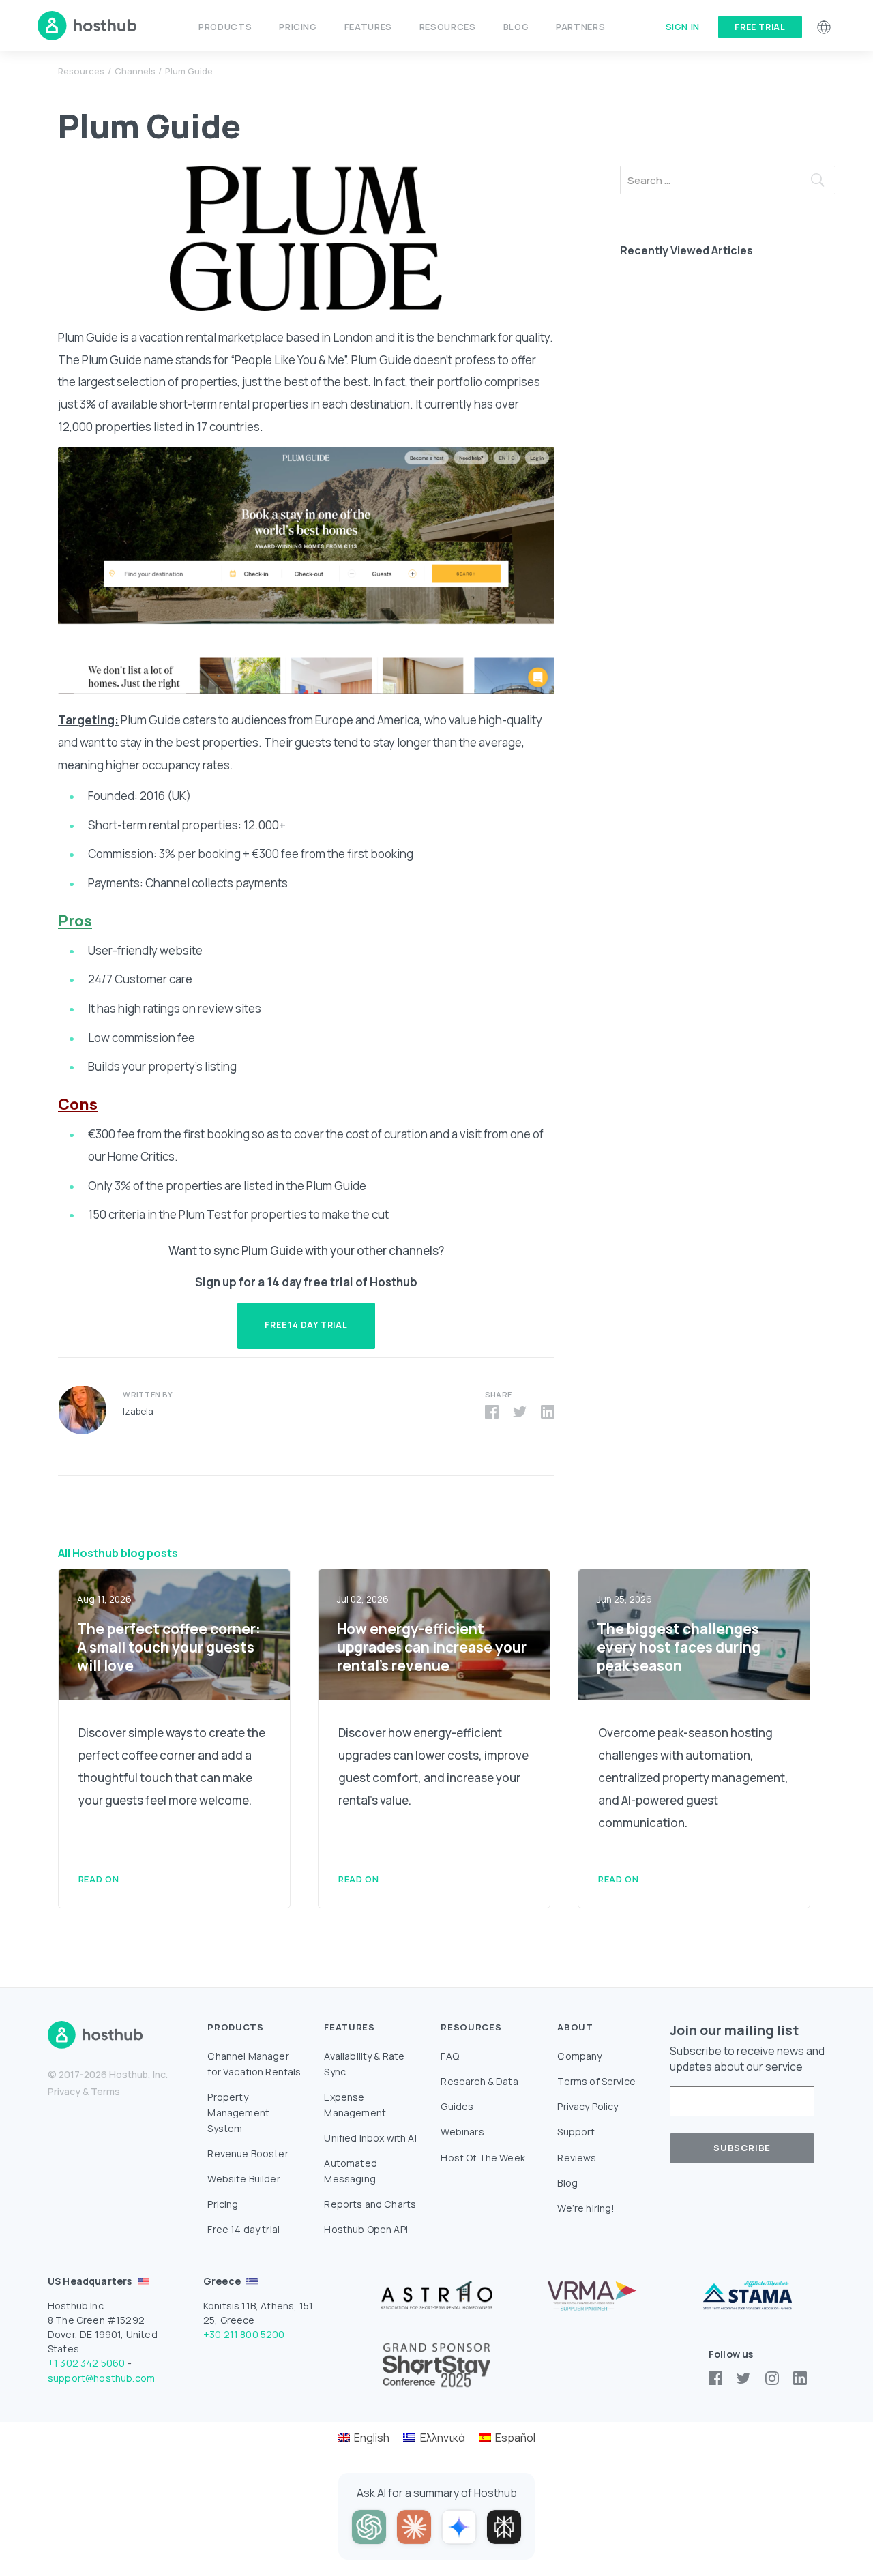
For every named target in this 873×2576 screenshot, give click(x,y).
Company (579, 2056)
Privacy (64, 2091)
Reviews (577, 2158)
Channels (135, 71)
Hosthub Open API (366, 2229)
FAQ (449, 2056)
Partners (580, 27)
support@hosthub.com (101, 2378)
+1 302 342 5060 (86, 2363)
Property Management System (238, 2113)
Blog (516, 27)
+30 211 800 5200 (244, 2334)
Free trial (760, 27)
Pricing (298, 27)
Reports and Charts (370, 2204)
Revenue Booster (248, 2153)
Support (576, 2132)
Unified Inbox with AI (370, 2138)
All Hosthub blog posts (118, 1553)
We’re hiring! (586, 2208)
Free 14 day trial (243, 2229)
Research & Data (479, 2081)
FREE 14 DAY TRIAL (306, 1325)
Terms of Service (596, 2081)
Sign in (683, 27)
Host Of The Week (483, 2158)
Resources (81, 71)
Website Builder (243, 2179)
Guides (457, 2106)
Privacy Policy (588, 2106)
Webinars (462, 2132)
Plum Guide (189, 71)
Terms (105, 2091)
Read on (99, 1879)
